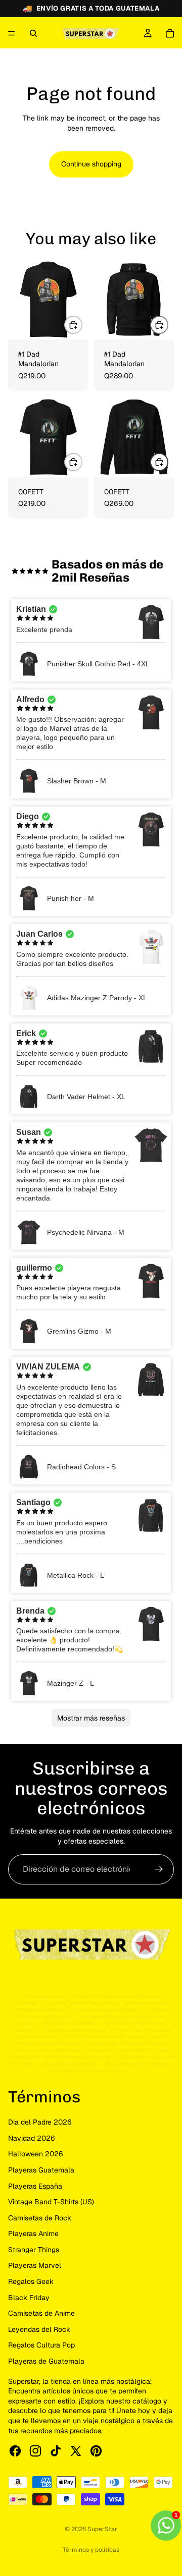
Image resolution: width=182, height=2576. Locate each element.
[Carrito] (170, 33)
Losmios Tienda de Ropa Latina (81, 2003)
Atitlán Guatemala (44, 1996)
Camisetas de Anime (41, 2313)
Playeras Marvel (35, 2265)
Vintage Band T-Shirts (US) (51, 2202)
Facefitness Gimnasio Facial (76, 2030)
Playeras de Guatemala (46, 2361)
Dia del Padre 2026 (40, 2122)
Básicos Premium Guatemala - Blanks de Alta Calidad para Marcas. (111, 2067)
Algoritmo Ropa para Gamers (107, 2009)
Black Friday (29, 2298)
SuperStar (102, 2529)
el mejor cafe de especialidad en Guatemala (62, 2050)
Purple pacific (134, 2050)
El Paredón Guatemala (69, 2023)
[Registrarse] (159, 1869)
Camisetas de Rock (40, 2218)
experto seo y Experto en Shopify (129, 2043)
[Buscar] (33, 33)
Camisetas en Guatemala (69, 2064)
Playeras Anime (33, 2234)
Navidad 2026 (32, 2138)
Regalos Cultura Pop (41, 2345)
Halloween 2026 (36, 2154)
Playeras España (35, 2186)
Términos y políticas (91, 2550)
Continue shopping (91, 164)
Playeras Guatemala (41, 2170)
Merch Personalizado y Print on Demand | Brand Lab (91, 2053)
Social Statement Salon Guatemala (105, 2037)
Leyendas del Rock (39, 2329)
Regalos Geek (31, 2281)
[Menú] (12, 33)
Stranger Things (34, 2250)
